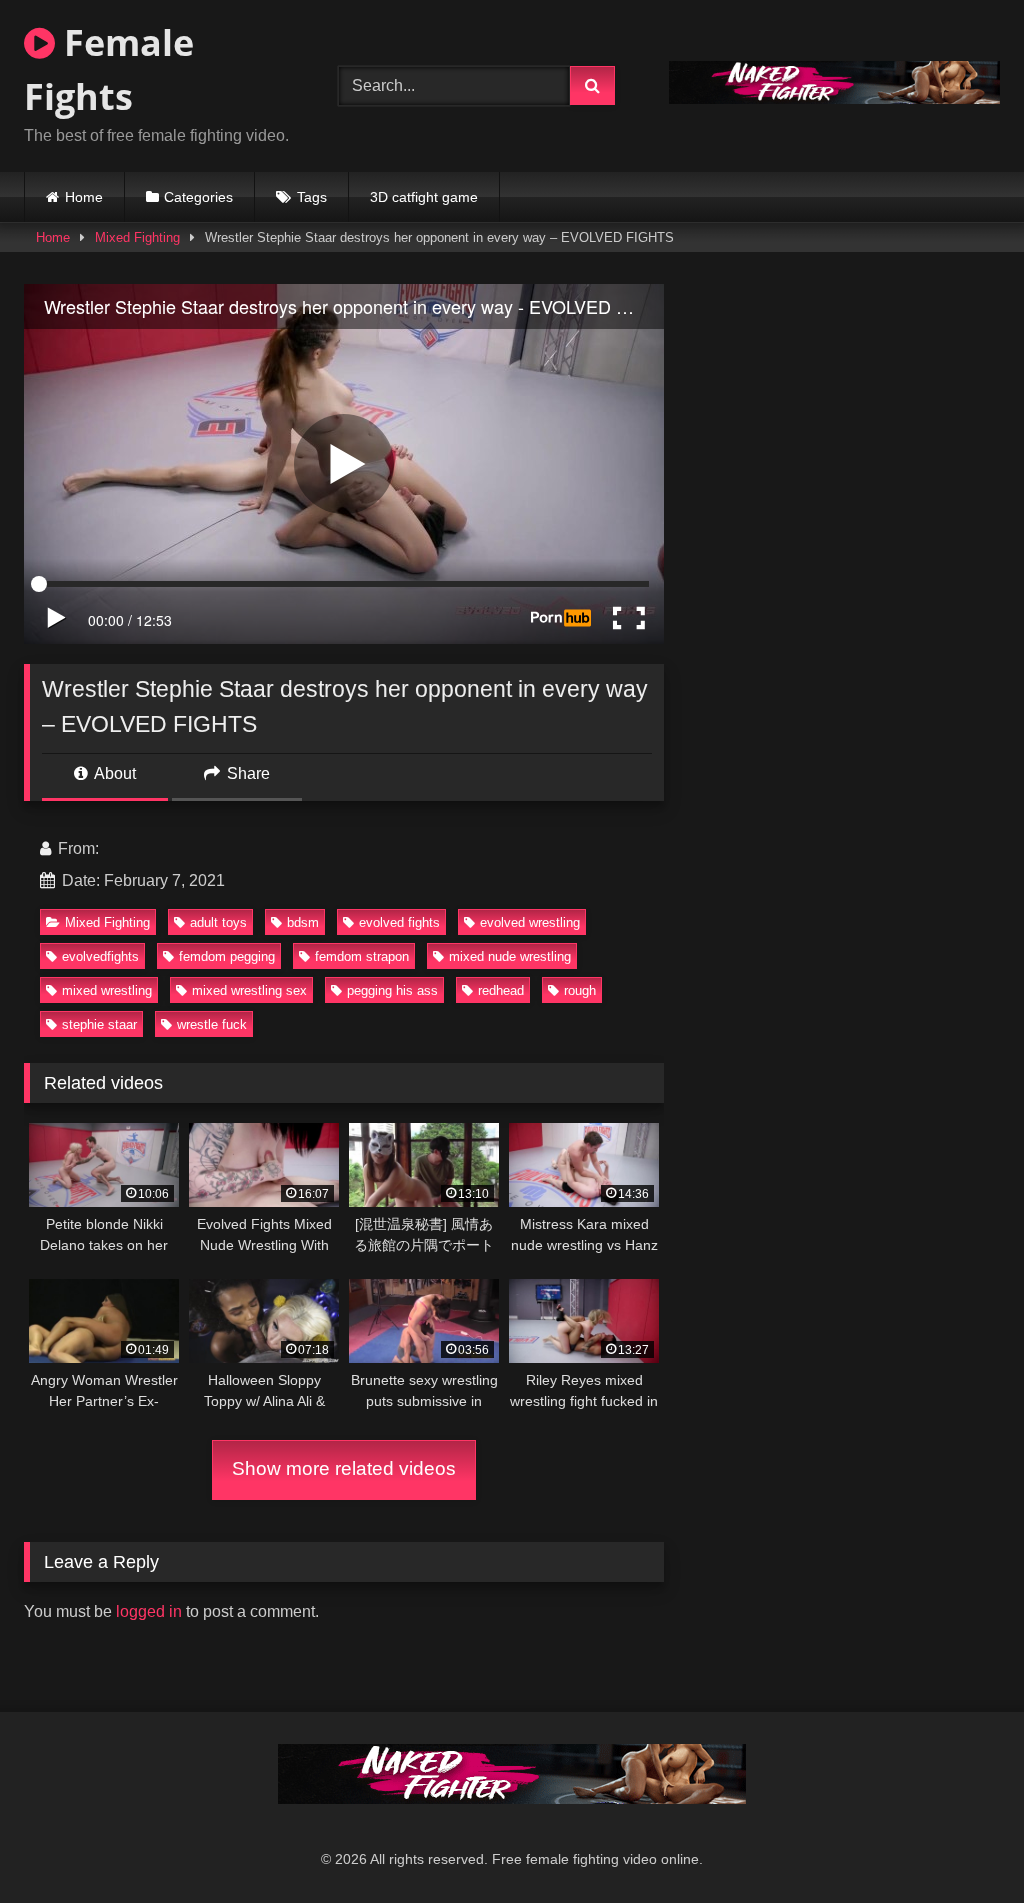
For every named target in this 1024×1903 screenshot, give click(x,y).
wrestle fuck (212, 1024)
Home (84, 197)
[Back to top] (962, 1843)
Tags (312, 197)
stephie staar (99, 1024)
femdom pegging (227, 956)
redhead (501, 990)
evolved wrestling (530, 922)
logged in (149, 1611)
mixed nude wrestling (510, 956)
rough (580, 990)
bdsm (303, 922)
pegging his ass (392, 990)
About (113, 773)
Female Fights (109, 69)
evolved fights (399, 922)
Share (246, 773)
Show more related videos (344, 1468)
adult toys (218, 922)
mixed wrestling (107, 990)
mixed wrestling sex (249, 990)
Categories (198, 197)
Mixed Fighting (137, 237)
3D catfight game (424, 197)
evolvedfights (100, 956)
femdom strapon (362, 956)
